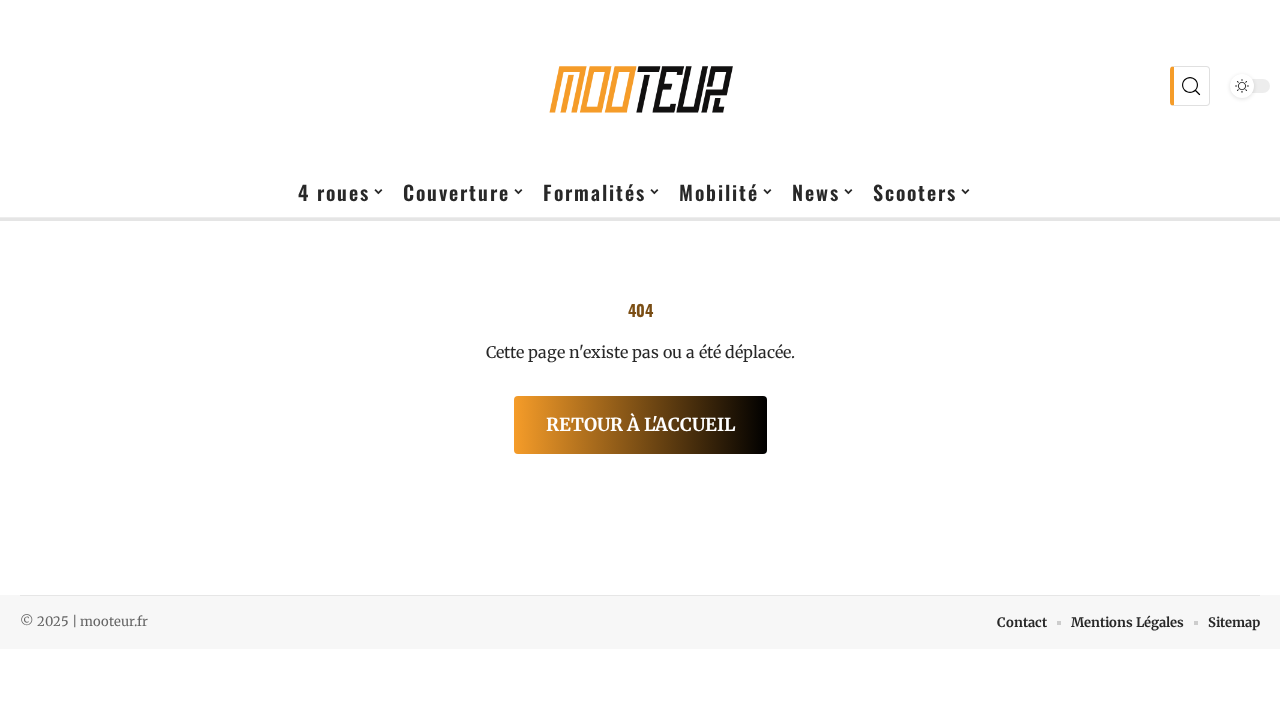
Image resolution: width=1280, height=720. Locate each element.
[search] (1190, 86)
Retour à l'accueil (640, 424)
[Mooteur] (640, 86)
